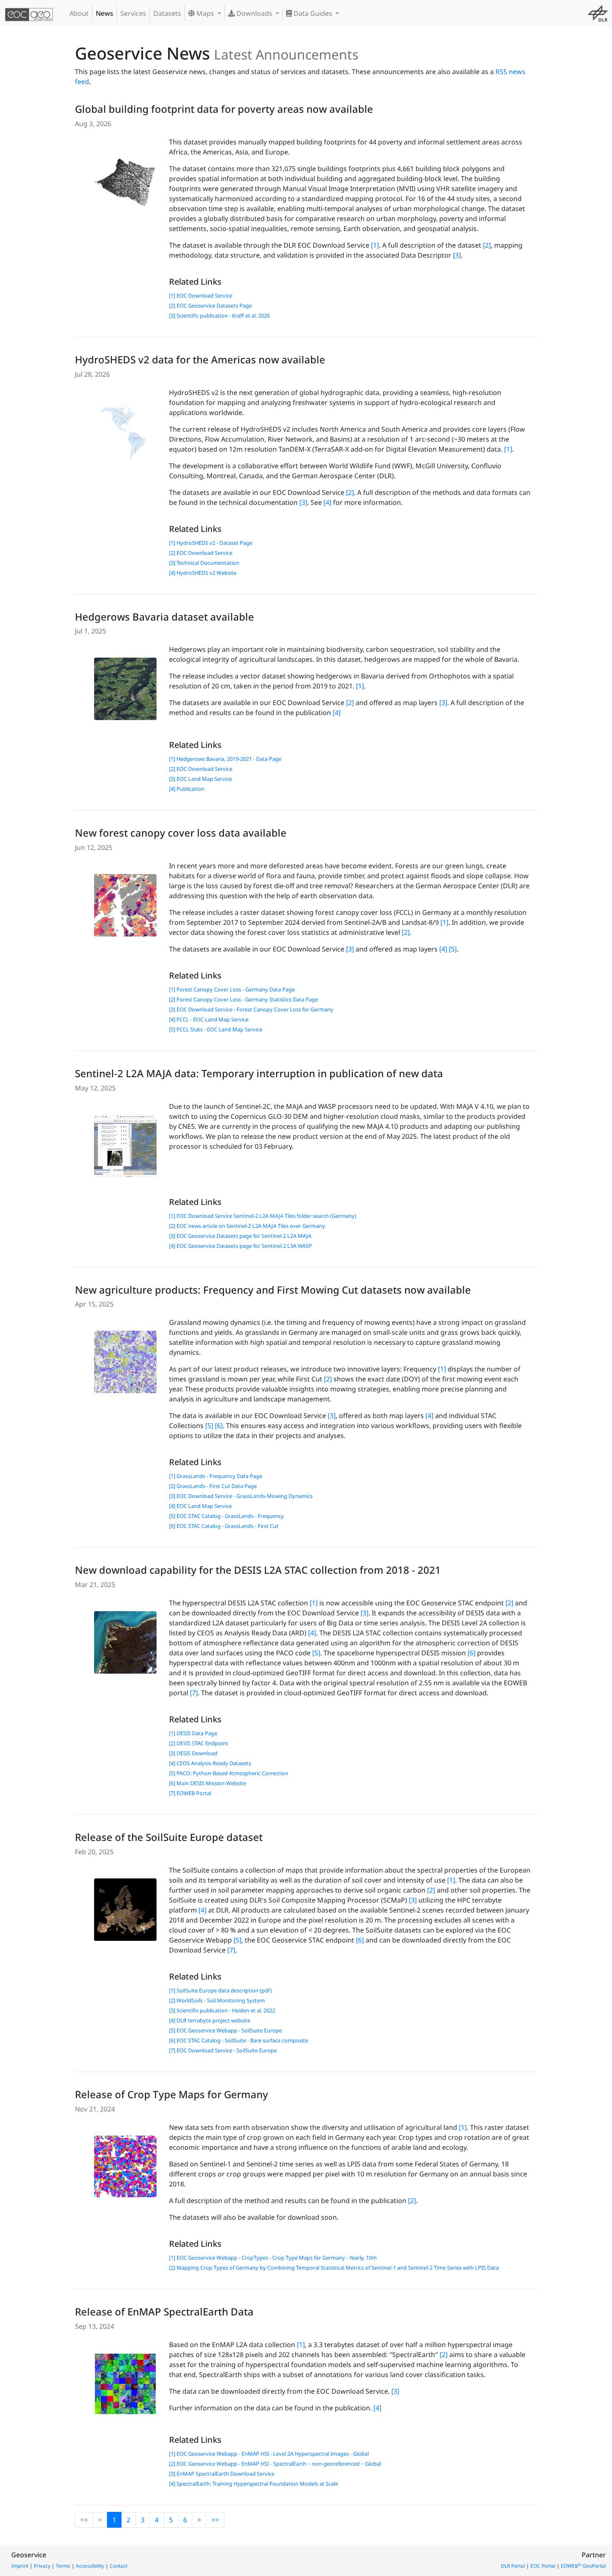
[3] (457, 255)
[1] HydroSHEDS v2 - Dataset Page (211, 543)
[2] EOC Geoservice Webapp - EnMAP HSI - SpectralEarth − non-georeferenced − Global (275, 2464)
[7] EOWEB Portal (190, 1793)
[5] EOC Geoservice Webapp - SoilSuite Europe (225, 2030)
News (104, 13)
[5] (453, 949)
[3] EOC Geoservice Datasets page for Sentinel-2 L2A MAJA (240, 1236)
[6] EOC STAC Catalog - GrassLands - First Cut (224, 1526)
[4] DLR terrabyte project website (210, 2020)
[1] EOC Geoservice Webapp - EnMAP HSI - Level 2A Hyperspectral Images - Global (269, 2454)
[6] (219, 1426)
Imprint (20, 2566)
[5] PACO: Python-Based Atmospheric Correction (229, 1773)
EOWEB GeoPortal (583, 2566)
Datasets (167, 13)
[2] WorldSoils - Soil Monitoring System (217, 2000)
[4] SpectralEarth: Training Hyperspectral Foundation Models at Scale (254, 2484)
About (79, 13)
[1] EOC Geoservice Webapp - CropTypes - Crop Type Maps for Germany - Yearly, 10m (273, 2258)
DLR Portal (513, 2566)
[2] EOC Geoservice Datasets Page (210, 306)
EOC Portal (543, 2566)
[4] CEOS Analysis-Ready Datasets (210, 1763)
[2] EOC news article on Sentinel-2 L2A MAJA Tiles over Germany (247, 1226)
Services (133, 13)
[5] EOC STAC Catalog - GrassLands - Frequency (226, 1516)
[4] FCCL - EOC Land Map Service (209, 1019)
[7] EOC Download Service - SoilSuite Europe (223, 2050)
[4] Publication (187, 789)
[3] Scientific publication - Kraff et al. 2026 (219, 315)
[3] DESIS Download (193, 1753)
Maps (205, 13)
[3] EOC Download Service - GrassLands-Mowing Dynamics (241, 1496)
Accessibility (90, 2566)
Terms (63, 2566)
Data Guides (313, 13)
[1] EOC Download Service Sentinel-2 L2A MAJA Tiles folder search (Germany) (263, 1216)
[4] (327, 502)
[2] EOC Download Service (201, 553)
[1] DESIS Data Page (193, 1733)
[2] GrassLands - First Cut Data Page (213, 1486)
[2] (487, 245)
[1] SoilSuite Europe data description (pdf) (220, 1990)
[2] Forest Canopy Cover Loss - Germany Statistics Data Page (244, 999)
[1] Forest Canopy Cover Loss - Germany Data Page (232, 989)
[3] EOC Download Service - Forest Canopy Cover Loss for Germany (251, 1009)
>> (215, 2520)
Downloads (254, 13)
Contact (118, 2566)
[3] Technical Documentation (204, 563)
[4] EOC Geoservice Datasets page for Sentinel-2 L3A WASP (240, 1246)
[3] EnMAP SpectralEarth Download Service (222, 2474)
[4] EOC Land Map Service (200, 1506)
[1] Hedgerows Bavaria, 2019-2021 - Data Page (225, 759)
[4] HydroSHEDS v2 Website (203, 573)
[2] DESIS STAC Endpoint (199, 1743)
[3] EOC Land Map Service (200, 779)
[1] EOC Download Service (201, 296)
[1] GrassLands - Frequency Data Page (216, 1476)
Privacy (42, 2566)
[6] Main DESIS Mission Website (208, 1783)
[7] (194, 1693)
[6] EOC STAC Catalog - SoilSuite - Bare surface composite (239, 2040)
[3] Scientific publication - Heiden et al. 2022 (222, 2010)
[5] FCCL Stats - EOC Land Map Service (216, 1029)
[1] (375, 245)
